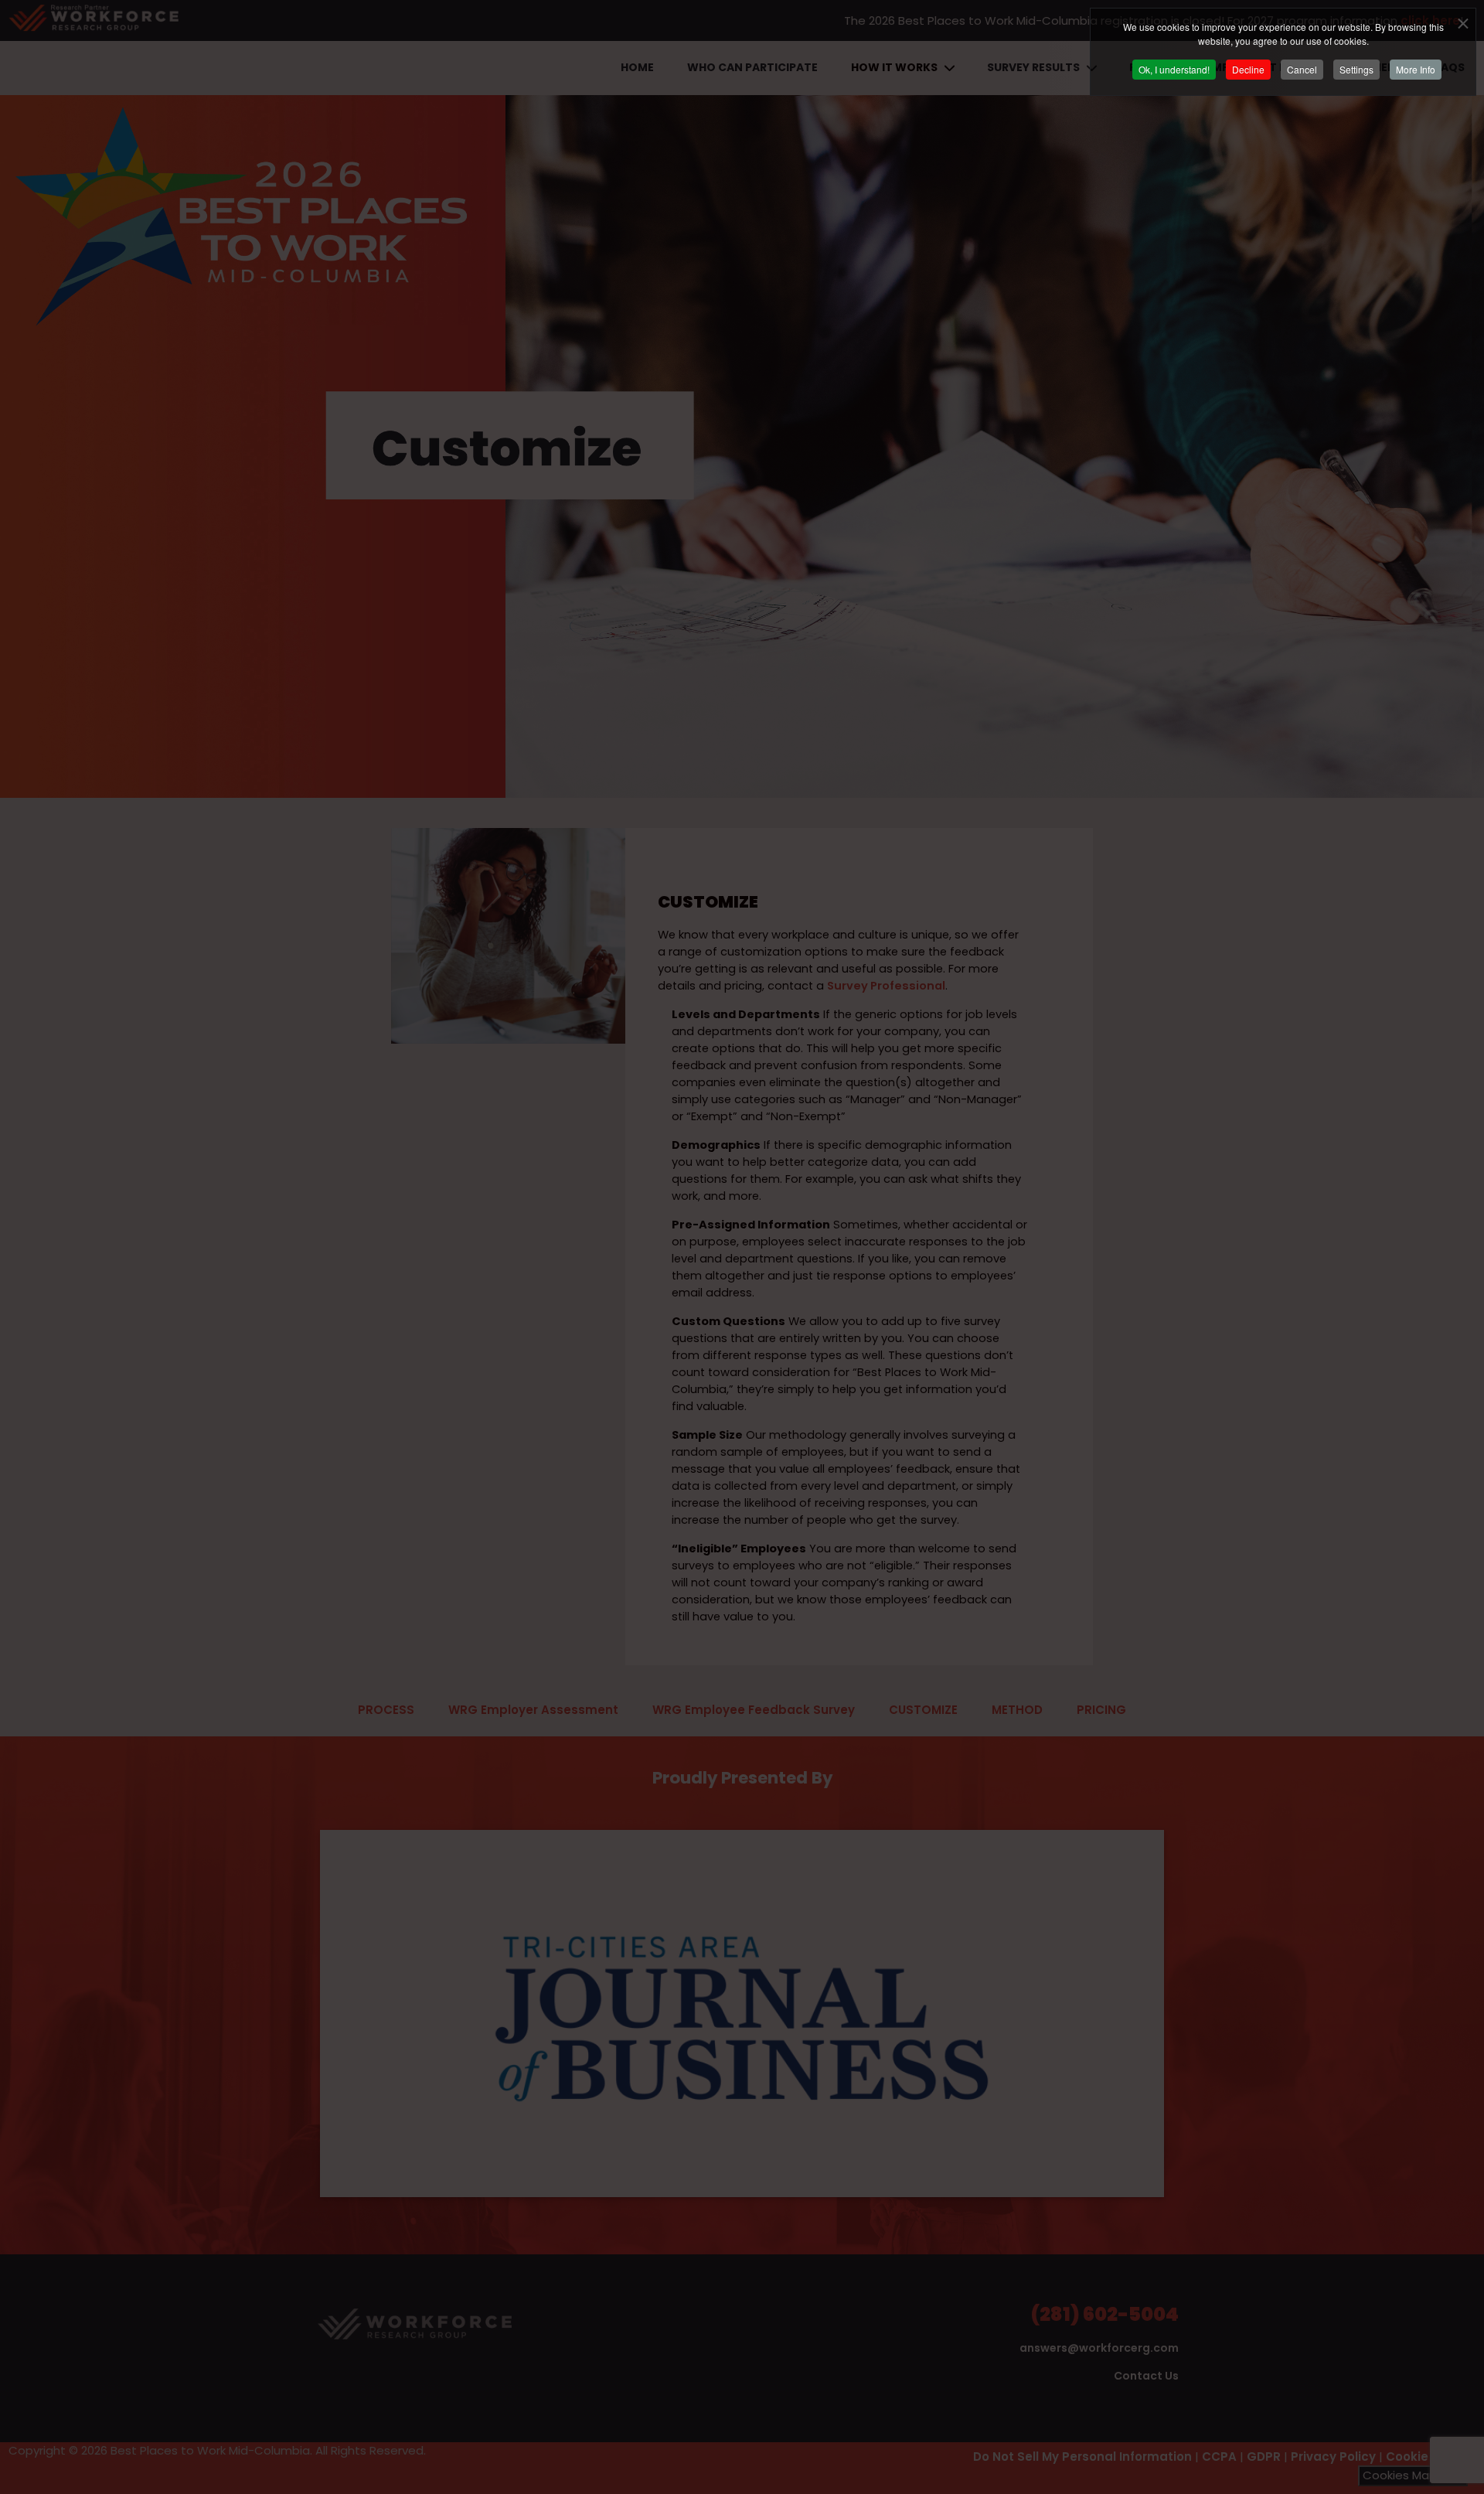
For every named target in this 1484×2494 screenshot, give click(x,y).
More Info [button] (1416, 69)
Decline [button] (1248, 69)
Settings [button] (1356, 69)
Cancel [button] (1302, 69)
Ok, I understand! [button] (1174, 69)
